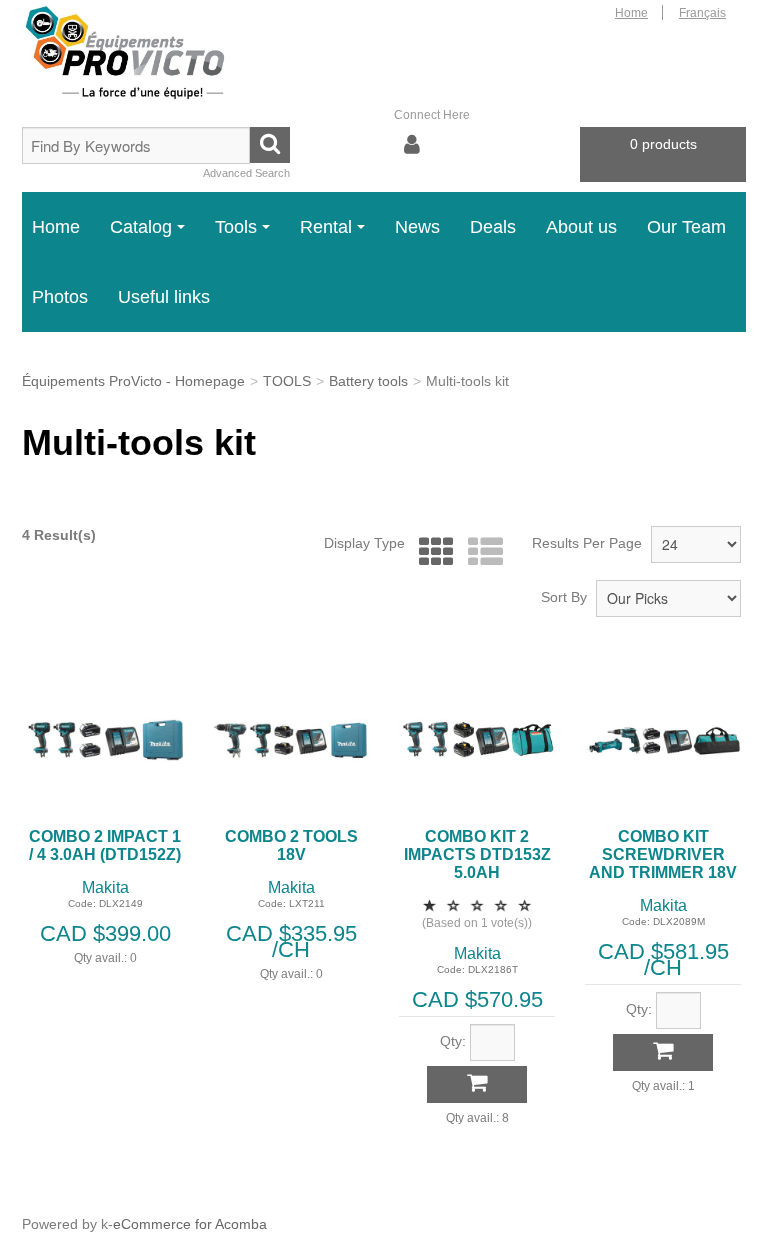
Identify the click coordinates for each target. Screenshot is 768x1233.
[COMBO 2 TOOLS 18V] (291, 740)
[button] (663, 154)
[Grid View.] (431, 552)
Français (702, 13)
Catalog (141, 227)
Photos (60, 297)
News (417, 227)
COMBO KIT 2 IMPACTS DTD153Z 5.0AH (477, 854)
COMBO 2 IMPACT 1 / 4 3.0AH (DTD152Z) (105, 845)
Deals (493, 227)
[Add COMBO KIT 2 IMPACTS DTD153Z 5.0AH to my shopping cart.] (477, 1084)
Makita (105, 887)
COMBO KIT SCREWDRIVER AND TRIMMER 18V (663, 854)
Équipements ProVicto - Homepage (133, 381)
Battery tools (368, 381)
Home (631, 13)
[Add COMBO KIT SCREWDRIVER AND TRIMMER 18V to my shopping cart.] (663, 1052)
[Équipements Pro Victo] (136, 53)
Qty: (453, 1041)
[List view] (480, 552)
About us (581, 227)
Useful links (164, 297)
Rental (326, 227)
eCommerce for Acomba (190, 1224)
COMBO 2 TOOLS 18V (291, 845)
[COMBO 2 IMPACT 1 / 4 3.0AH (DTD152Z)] (105, 740)
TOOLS (287, 381)
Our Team (686, 227)
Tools (236, 227)
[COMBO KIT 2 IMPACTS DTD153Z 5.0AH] (477, 740)
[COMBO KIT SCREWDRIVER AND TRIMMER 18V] (663, 740)
